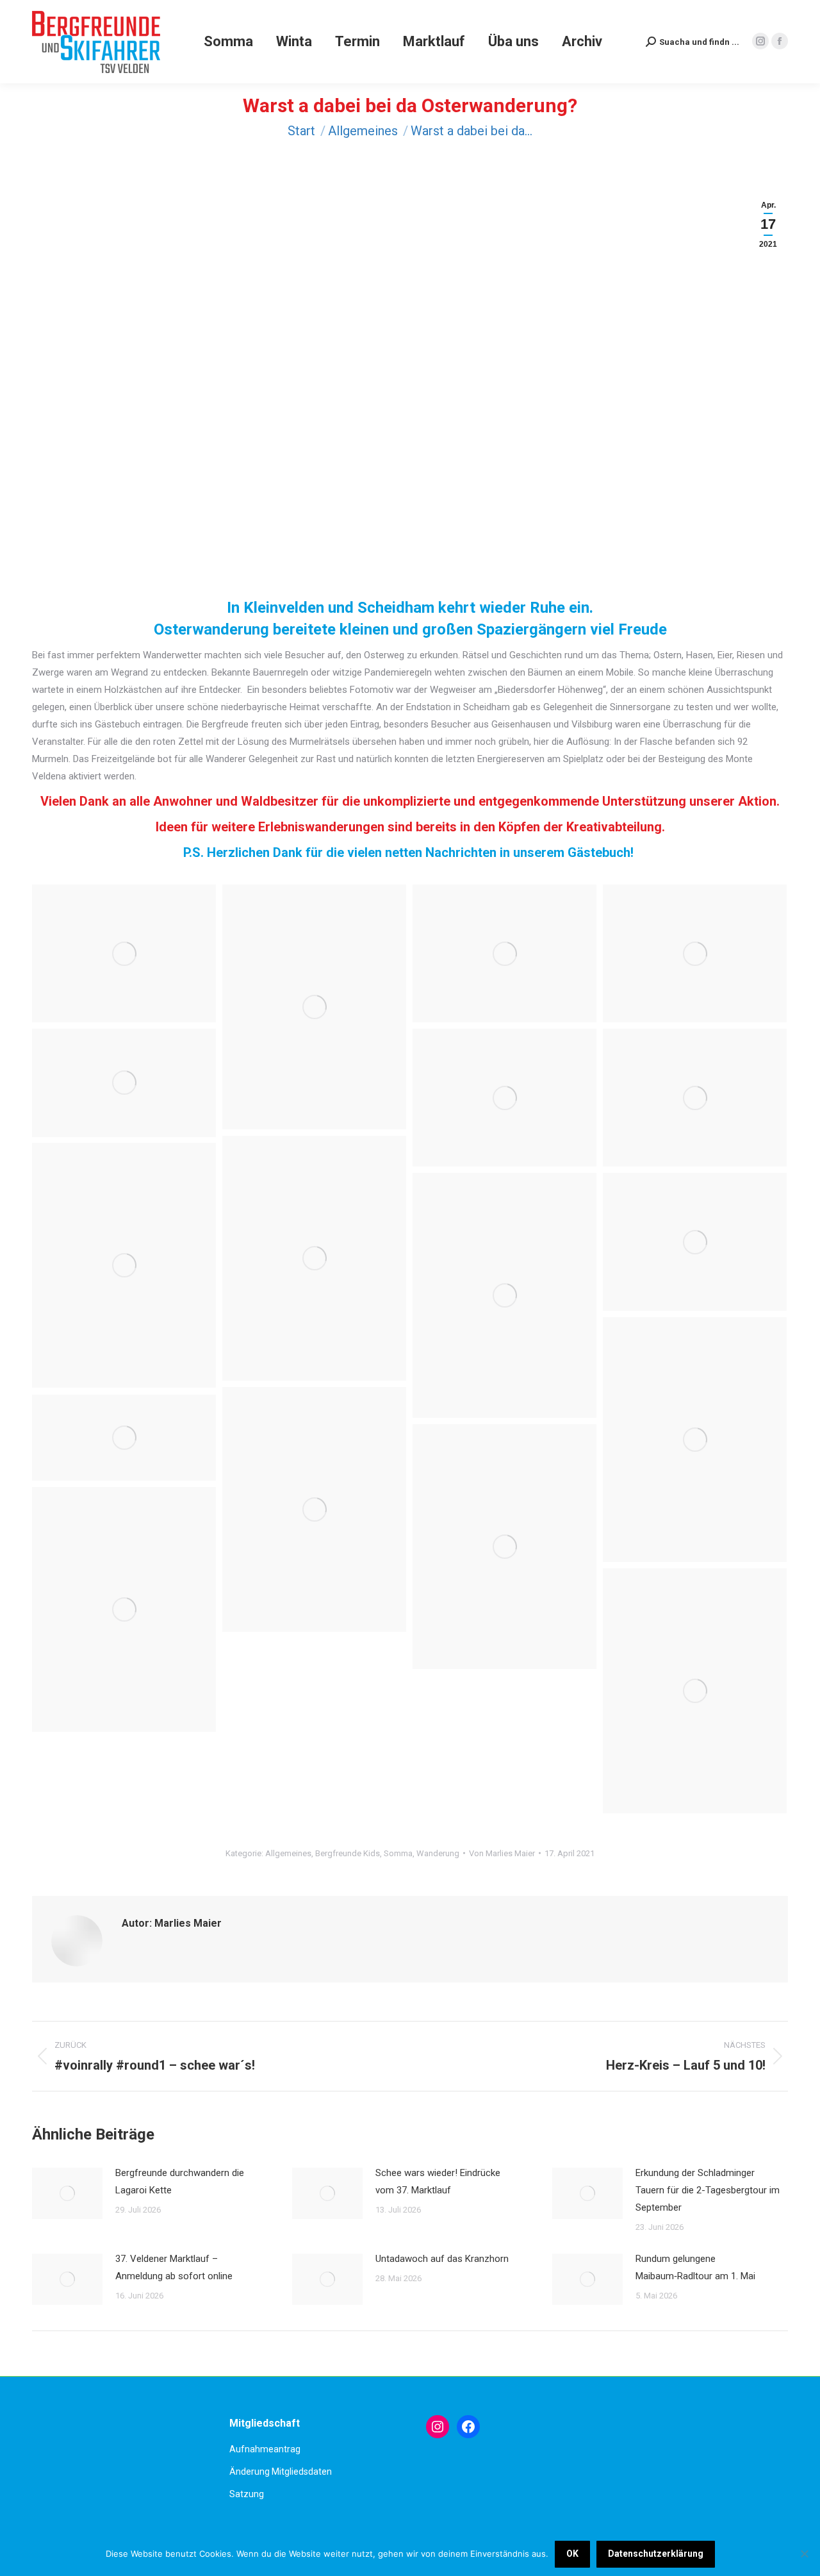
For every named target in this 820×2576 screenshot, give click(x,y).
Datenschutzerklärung (656, 2554)
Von (502, 1853)
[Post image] (67, 2193)
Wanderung (438, 1853)
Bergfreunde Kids (348, 1853)
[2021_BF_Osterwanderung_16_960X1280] (314, 1007)
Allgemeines (288, 1853)
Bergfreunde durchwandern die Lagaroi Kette (180, 2181)
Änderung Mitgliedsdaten (281, 2472)
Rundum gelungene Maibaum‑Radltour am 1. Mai (695, 2267)
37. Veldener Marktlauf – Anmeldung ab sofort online (174, 2267)
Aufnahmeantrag (265, 2449)
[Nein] (804, 2554)
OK (572, 2554)
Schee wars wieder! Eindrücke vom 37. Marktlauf (438, 2181)
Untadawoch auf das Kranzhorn (442, 2259)
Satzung (247, 2494)
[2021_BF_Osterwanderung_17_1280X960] (124, 953)
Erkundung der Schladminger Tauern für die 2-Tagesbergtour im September (708, 2190)
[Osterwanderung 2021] (124, 1265)
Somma (398, 1853)
